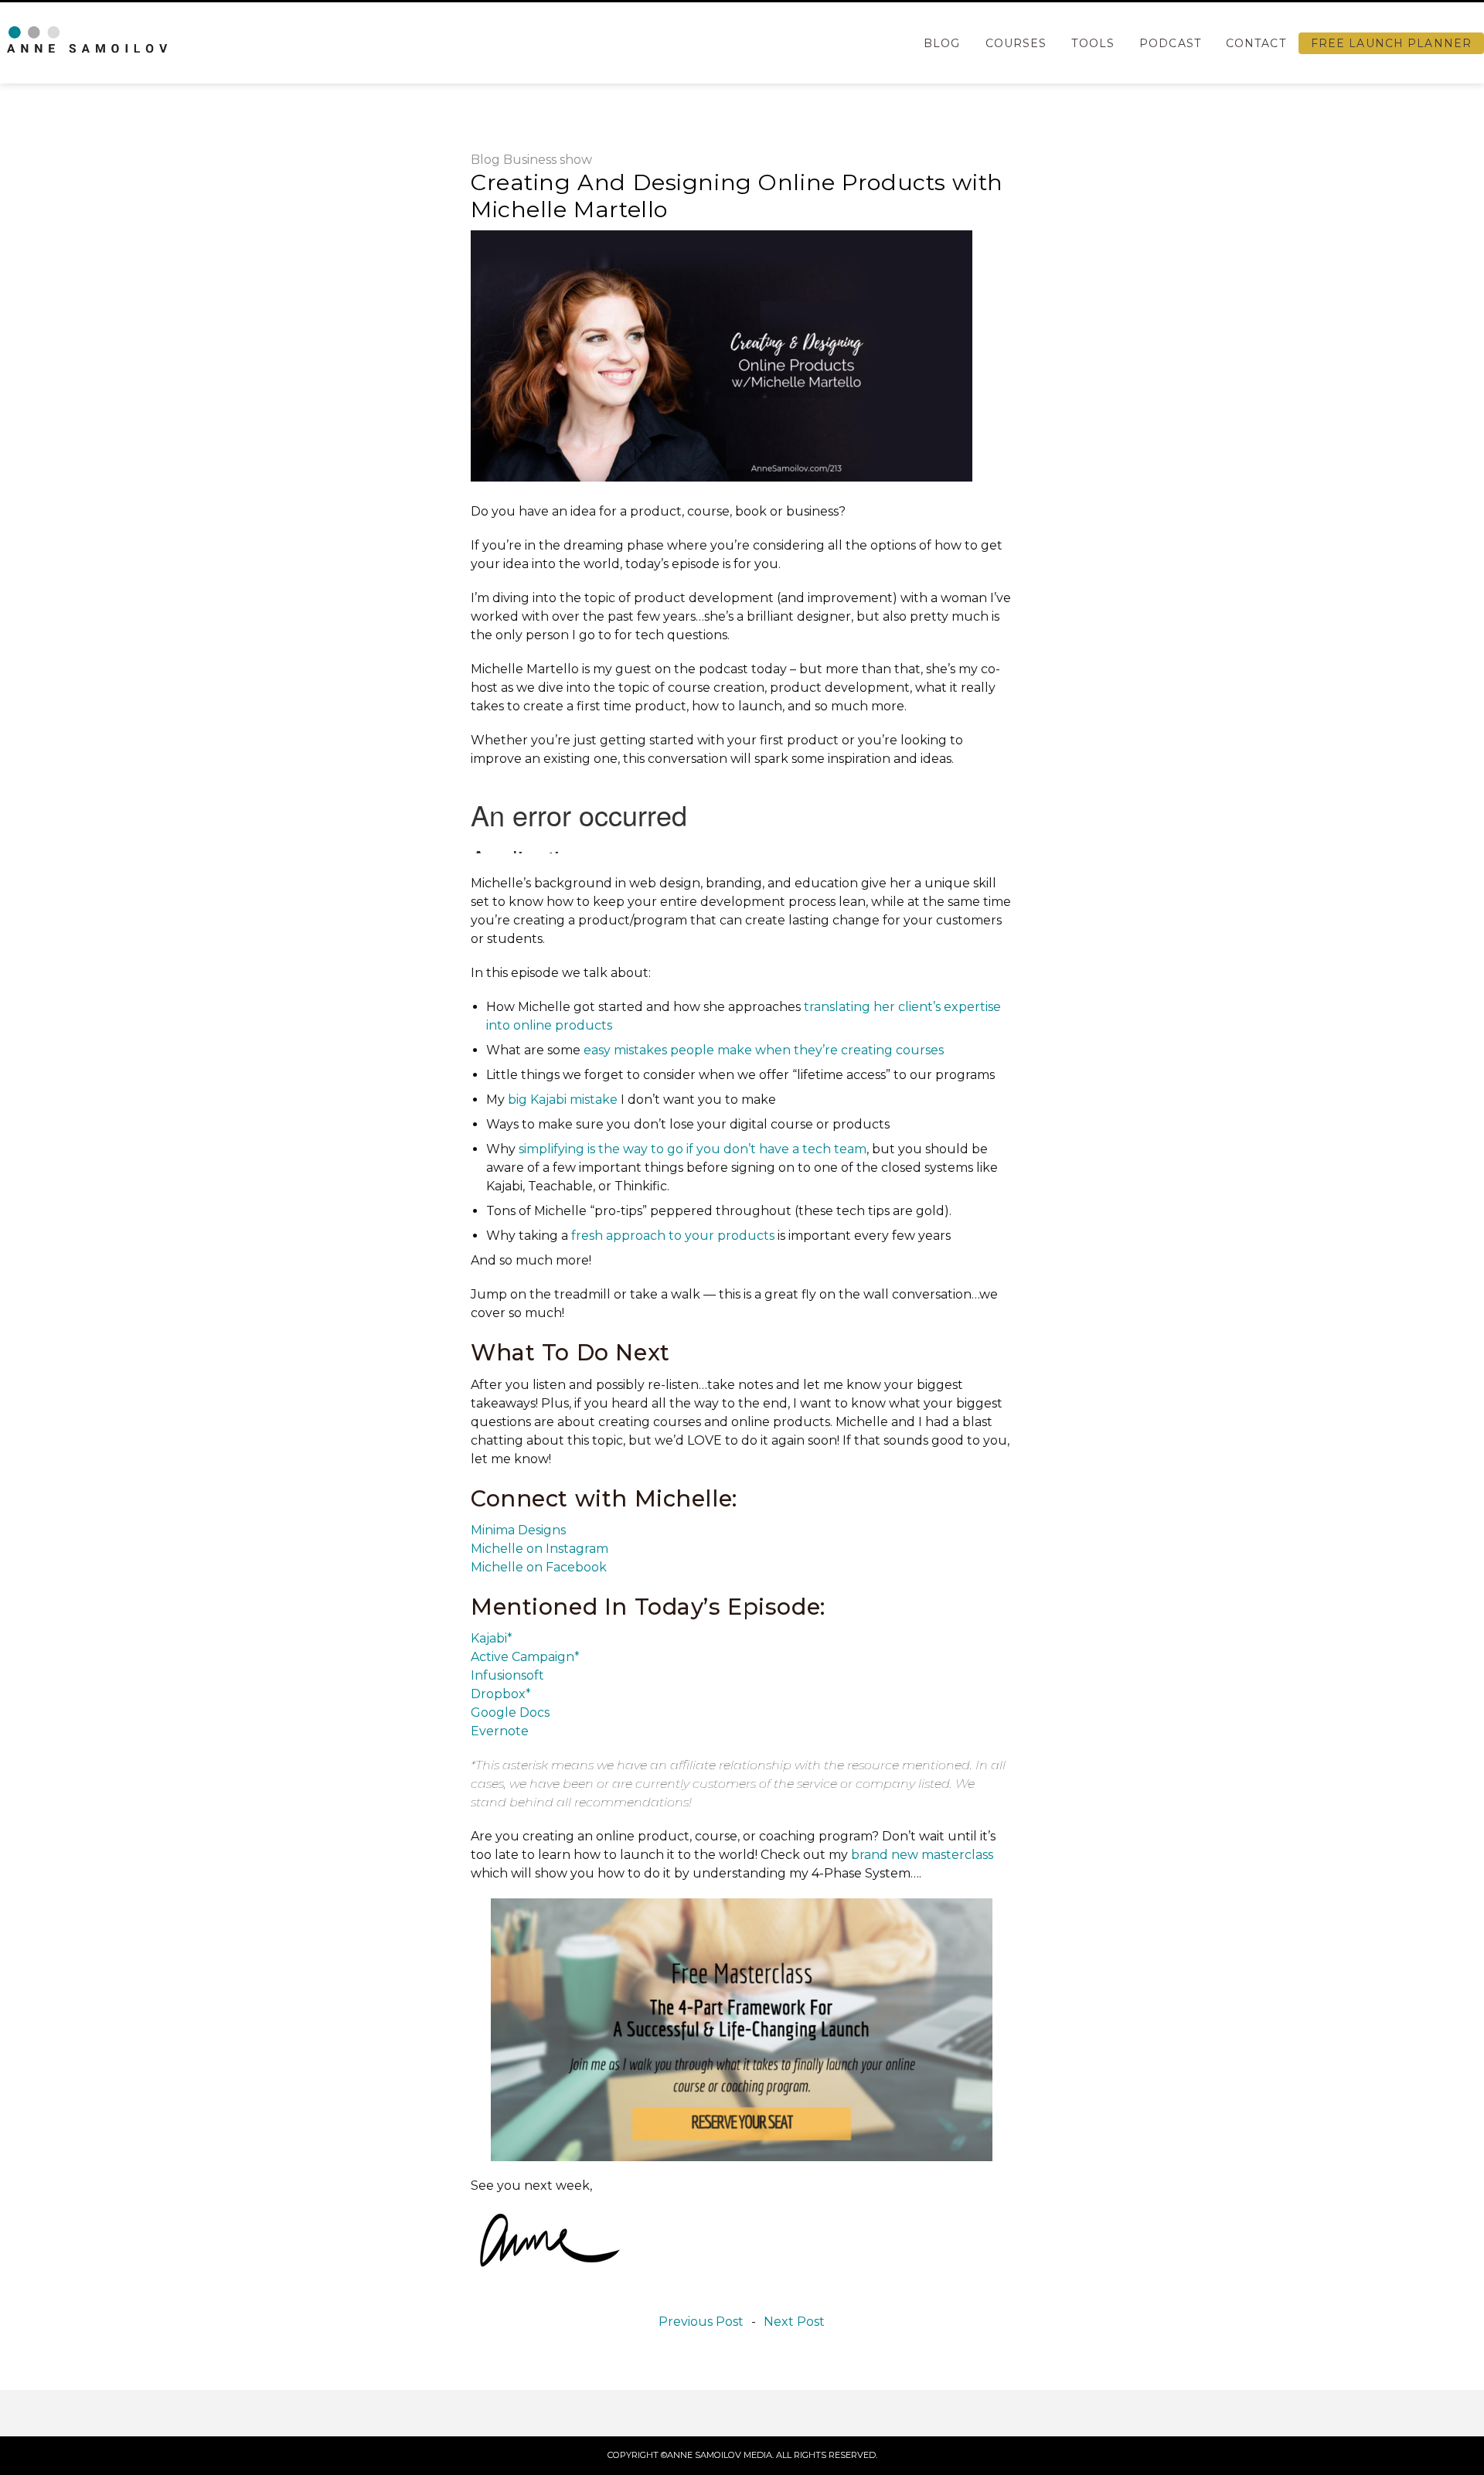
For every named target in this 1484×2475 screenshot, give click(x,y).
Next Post (794, 2322)
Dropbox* (501, 1694)
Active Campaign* (525, 1657)
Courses (1016, 43)
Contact (1256, 43)
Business (530, 160)
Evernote (500, 1731)
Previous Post (701, 2322)
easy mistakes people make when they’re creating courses (764, 1050)
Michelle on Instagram (539, 1549)
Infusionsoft (507, 1675)
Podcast (1170, 43)
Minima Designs (518, 1530)
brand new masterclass (922, 1855)
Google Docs (510, 1712)
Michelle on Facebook (539, 1567)
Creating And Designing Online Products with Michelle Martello (737, 196)
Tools (1093, 43)
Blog (942, 43)
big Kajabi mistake (563, 1100)
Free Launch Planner (1391, 43)
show (576, 160)
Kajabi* (492, 1638)
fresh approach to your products (673, 1236)
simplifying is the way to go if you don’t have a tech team (693, 1149)
